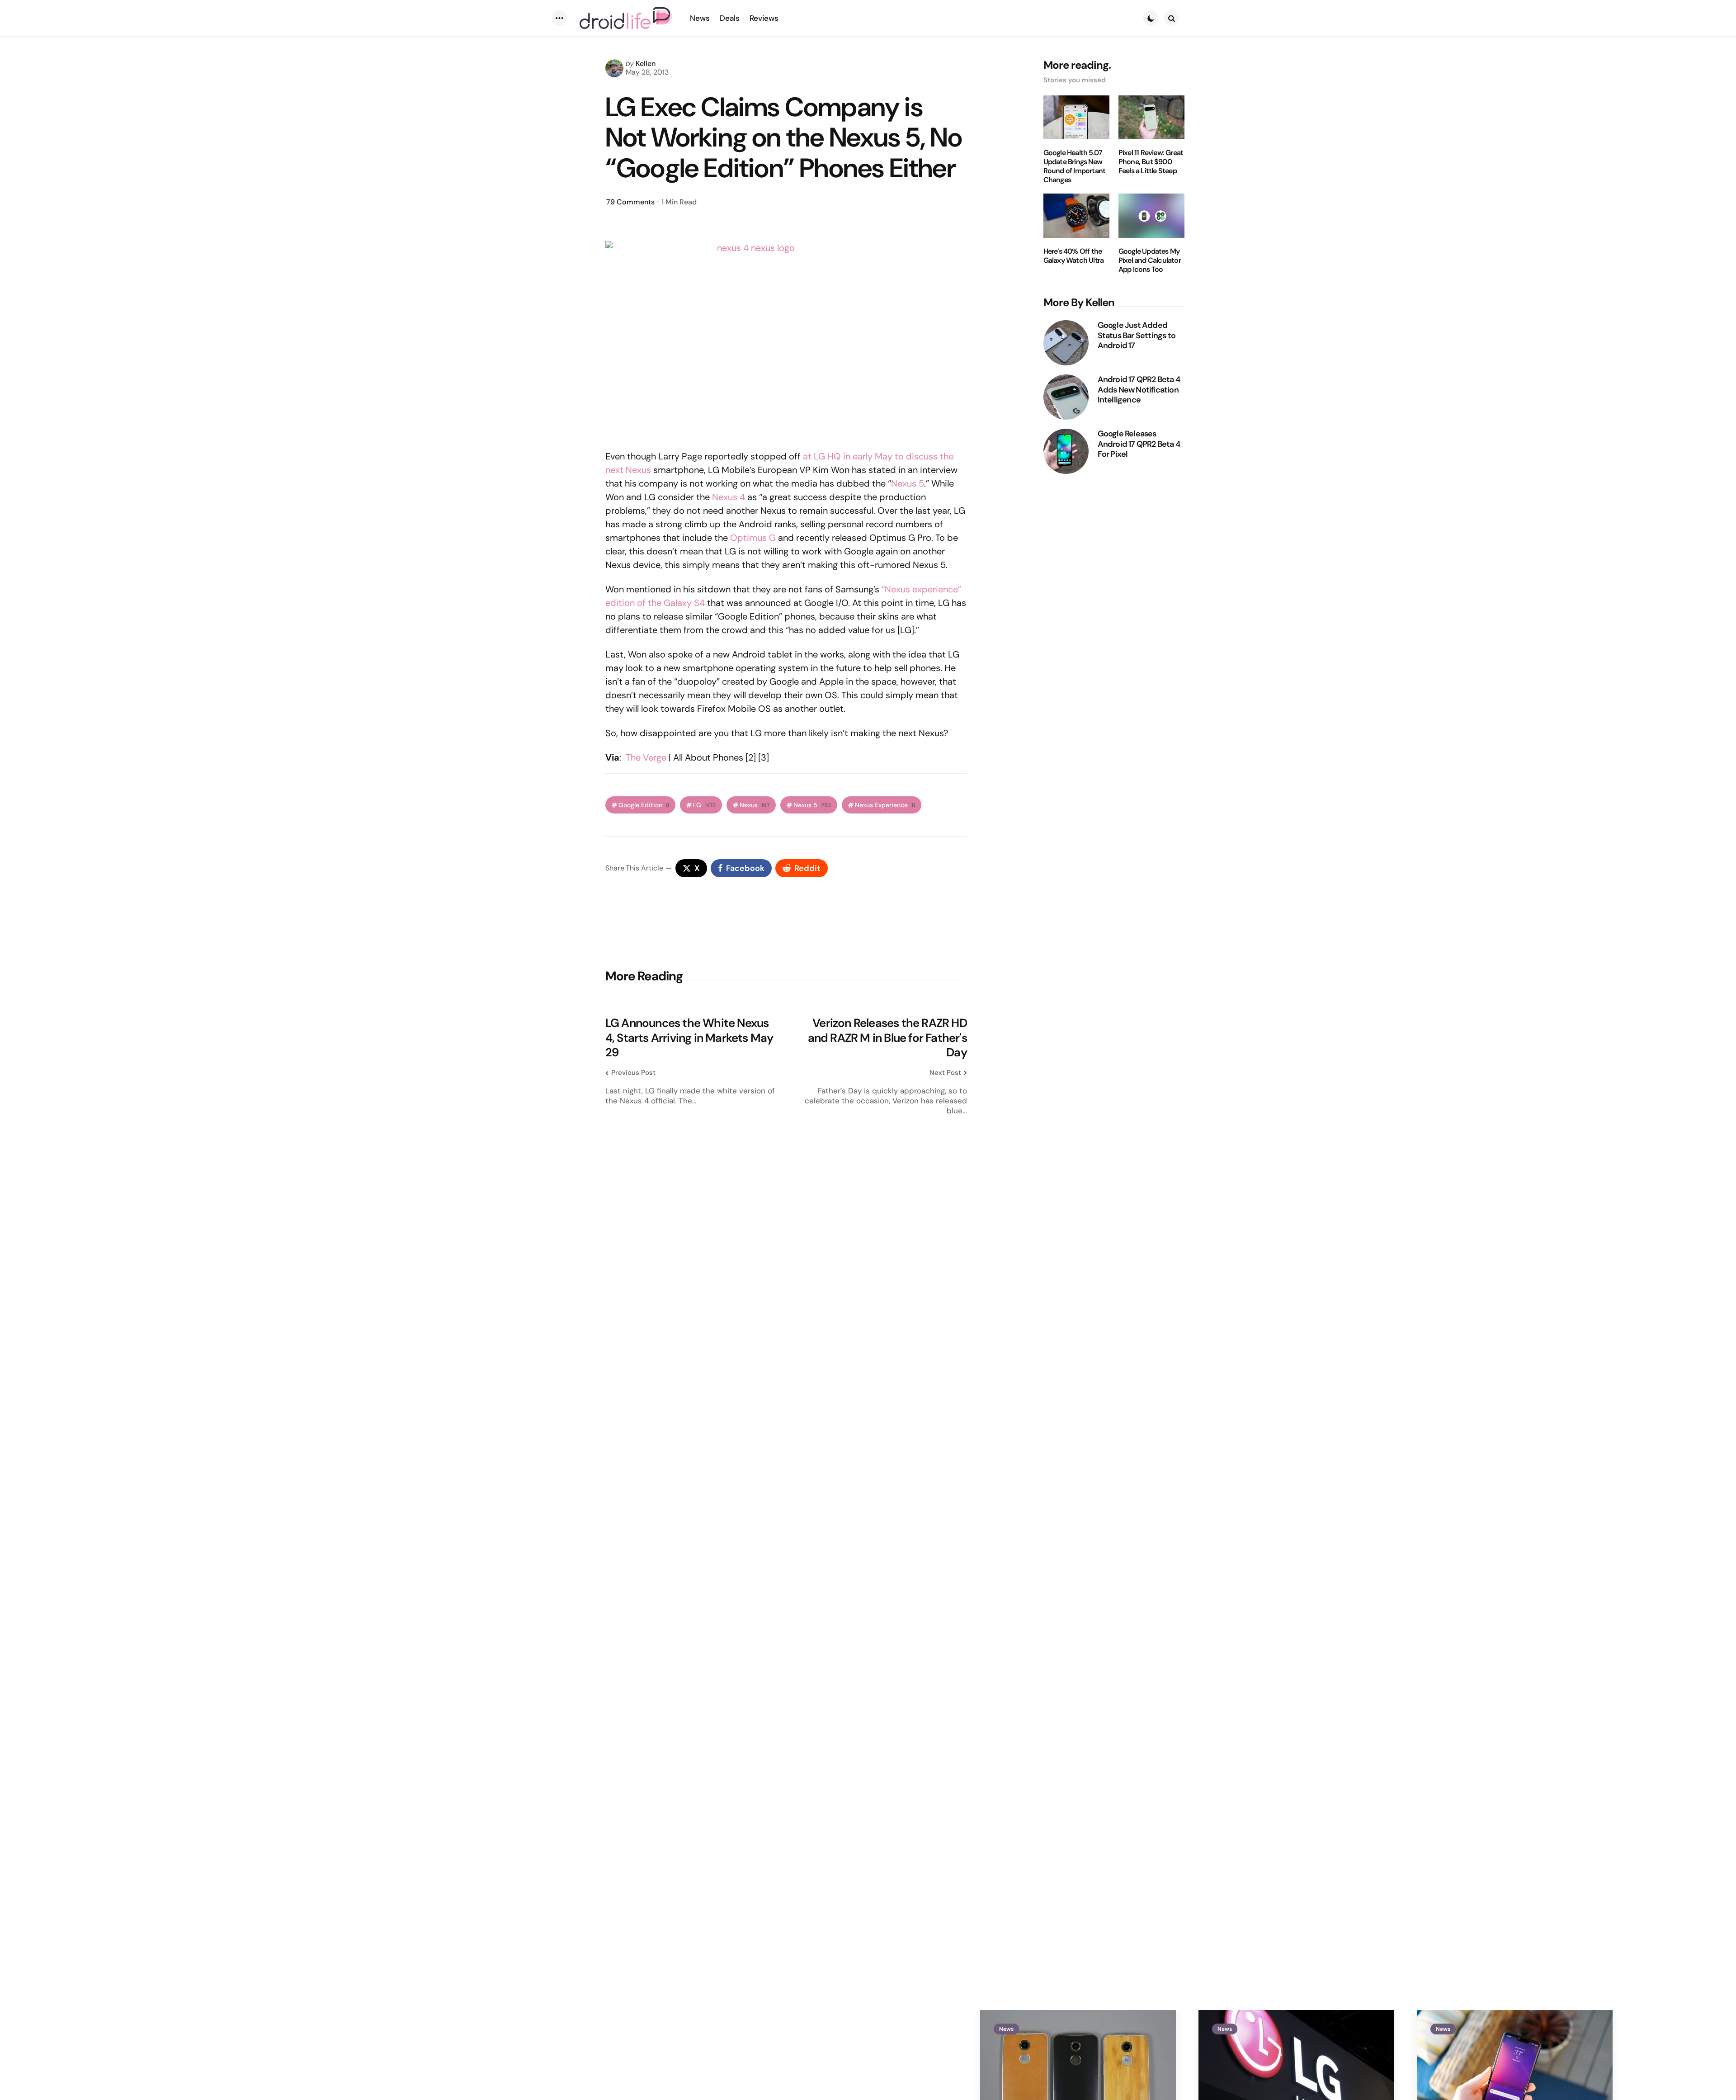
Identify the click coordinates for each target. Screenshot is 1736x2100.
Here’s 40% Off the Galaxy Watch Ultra (1074, 256)
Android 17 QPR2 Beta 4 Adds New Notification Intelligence (1139, 390)
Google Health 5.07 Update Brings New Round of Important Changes (1075, 166)
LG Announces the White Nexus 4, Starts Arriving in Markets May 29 (689, 1038)
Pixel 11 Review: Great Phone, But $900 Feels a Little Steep (1151, 162)
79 (630, 202)
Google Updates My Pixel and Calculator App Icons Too (1150, 260)
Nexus (755, 805)
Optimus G (753, 538)
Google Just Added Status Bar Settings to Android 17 (1137, 336)
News (1006, 2029)
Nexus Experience (885, 805)
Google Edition (644, 805)
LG (704, 805)
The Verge (646, 757)
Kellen (646, 64)
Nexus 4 (729, 497)
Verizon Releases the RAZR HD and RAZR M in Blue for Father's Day (887, 1038)
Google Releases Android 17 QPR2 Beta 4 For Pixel (1139, 444)
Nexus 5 (908, 483)
